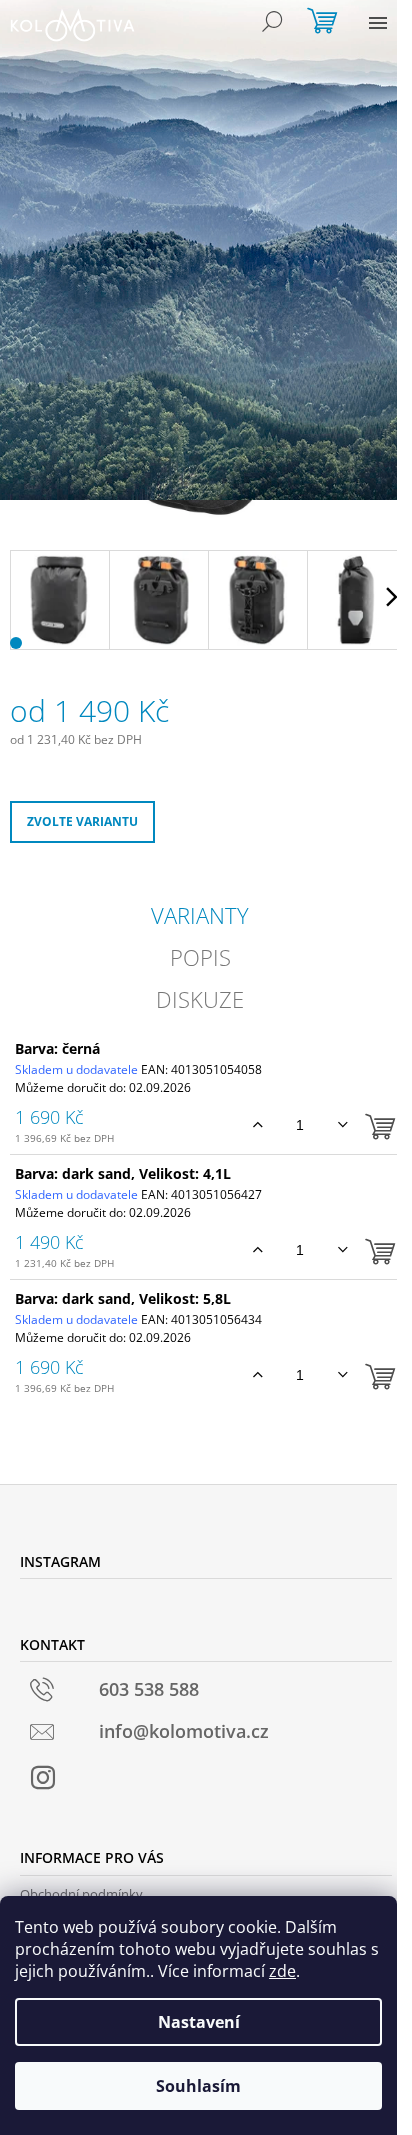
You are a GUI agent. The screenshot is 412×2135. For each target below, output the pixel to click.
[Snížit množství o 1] (342, 1125)
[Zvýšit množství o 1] (257, 1125)
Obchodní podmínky (81, 1894)
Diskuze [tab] (200, 999)
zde (282, 1971)
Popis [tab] (200, 957)
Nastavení (199, 2022)
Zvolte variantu (82, 821)
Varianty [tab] (200, 915)
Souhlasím (198, 2086)
